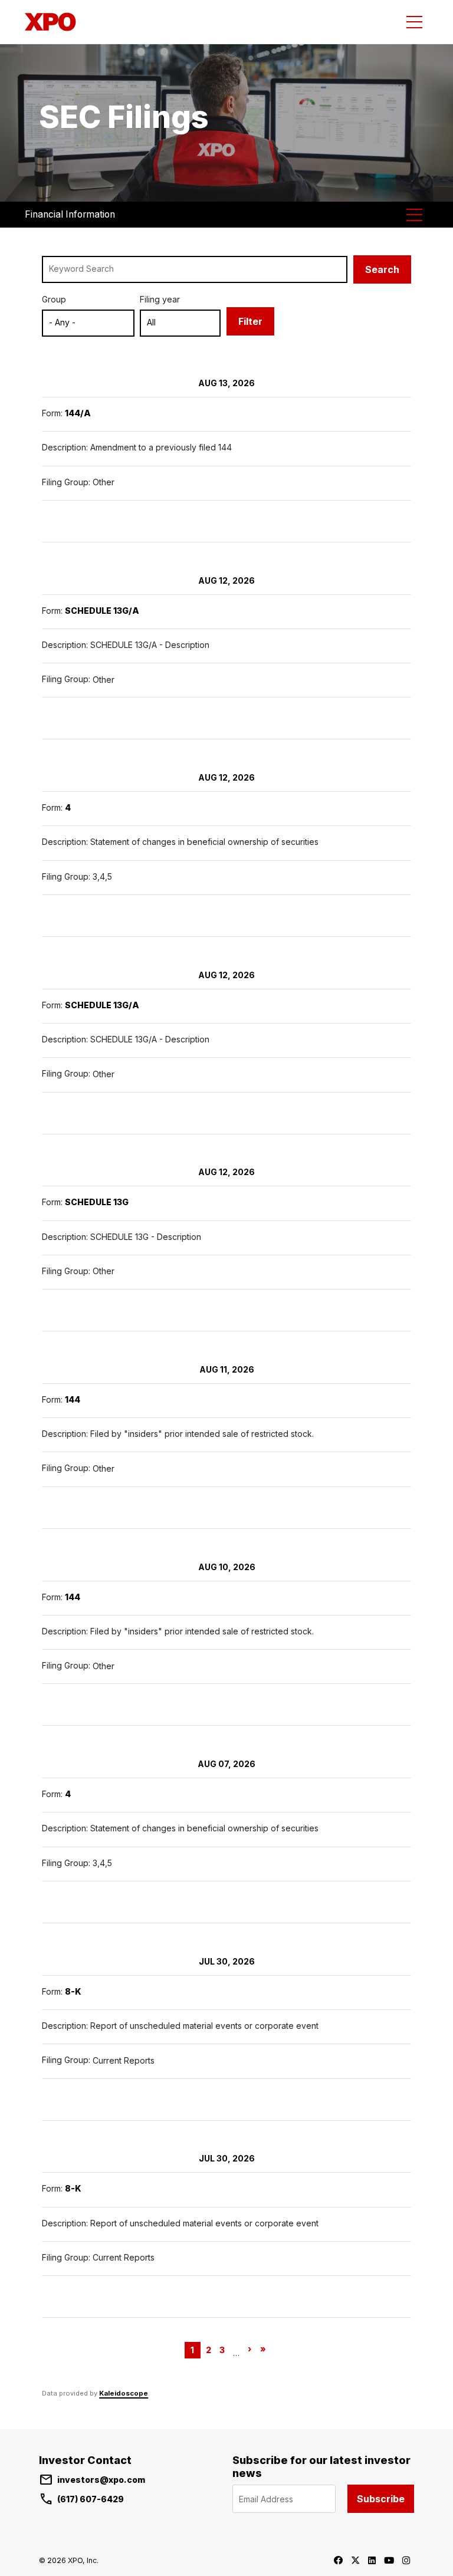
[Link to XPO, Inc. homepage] (53, 22)
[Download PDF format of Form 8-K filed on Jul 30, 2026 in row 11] (74, 2297)
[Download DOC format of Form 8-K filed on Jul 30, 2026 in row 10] (99, 2100)
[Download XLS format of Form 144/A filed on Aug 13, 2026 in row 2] (124, 521)
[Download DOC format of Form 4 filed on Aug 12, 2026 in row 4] (99, 916)
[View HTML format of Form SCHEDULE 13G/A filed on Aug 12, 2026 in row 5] (50, 1113)
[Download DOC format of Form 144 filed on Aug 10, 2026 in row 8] (99, 1705)
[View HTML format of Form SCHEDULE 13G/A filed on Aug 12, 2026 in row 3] (50, 718)
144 (73, 1399)
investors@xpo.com (101, 2480)
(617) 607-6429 (91, 2499)
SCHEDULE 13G (97, 1203)
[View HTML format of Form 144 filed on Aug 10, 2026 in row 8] (50, 1705)
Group (54, 299)
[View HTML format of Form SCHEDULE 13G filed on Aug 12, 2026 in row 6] (50, 1310)
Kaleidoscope (124, 2393)
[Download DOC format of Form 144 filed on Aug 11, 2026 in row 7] (99, 1508)
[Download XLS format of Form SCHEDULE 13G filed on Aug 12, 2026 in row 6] (124, 1310)
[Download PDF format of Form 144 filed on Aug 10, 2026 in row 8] (74, 1705)
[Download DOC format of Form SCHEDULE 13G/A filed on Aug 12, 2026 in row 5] (99, 1113)
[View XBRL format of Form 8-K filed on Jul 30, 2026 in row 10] (149, 2100)
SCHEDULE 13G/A (102, 611)
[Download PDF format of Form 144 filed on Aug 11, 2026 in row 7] (74, 1508)
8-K (73, 1991)
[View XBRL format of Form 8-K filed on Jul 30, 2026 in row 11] (149, 2297)
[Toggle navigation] (414, 22)
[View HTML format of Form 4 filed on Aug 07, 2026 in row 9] (50, 1902)
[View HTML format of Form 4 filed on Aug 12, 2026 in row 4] (50, 916)
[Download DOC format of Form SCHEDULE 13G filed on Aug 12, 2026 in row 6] (99, 1310)
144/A (78, 413)
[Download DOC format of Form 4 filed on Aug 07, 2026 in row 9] (99, 1902)
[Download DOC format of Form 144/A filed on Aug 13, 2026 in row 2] (99, 521)
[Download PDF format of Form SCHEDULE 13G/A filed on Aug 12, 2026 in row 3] (74, 718)
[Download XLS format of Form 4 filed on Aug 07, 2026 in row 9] (124, 1902)
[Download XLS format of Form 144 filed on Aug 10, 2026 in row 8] (124, 1705)
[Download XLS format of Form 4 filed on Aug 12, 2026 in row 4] (124, 916)
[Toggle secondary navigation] (414, 215)
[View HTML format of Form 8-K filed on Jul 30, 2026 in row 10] (50, 2100)
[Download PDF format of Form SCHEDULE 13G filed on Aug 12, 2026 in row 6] (74, 1310)
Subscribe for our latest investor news (321, 2467)
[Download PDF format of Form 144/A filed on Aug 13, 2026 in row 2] (74, 521)
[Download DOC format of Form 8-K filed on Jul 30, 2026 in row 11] (99, 2297)
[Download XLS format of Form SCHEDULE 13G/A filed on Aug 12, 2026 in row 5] (124, 1113)
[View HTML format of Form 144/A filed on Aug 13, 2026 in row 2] (50, 521)
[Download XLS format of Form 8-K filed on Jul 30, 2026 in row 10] (124, 2100)
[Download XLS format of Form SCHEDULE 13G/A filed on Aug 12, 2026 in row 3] (124, 718)
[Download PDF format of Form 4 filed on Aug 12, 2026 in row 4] (74, 916)
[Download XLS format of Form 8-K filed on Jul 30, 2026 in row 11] (124, 2297)
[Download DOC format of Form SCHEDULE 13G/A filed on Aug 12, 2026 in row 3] (99, 718)
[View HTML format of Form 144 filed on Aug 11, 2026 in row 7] (50, 1508)
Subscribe (381, 2499)
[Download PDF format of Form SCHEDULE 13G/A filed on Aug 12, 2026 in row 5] (74, 1113)
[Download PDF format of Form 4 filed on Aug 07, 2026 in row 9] (74, 1902)
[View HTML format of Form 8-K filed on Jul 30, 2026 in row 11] (50, 2297)
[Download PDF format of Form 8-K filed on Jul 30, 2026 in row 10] (74, 2100)
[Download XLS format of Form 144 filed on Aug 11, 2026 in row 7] (124, 1508)
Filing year (160, 299)
